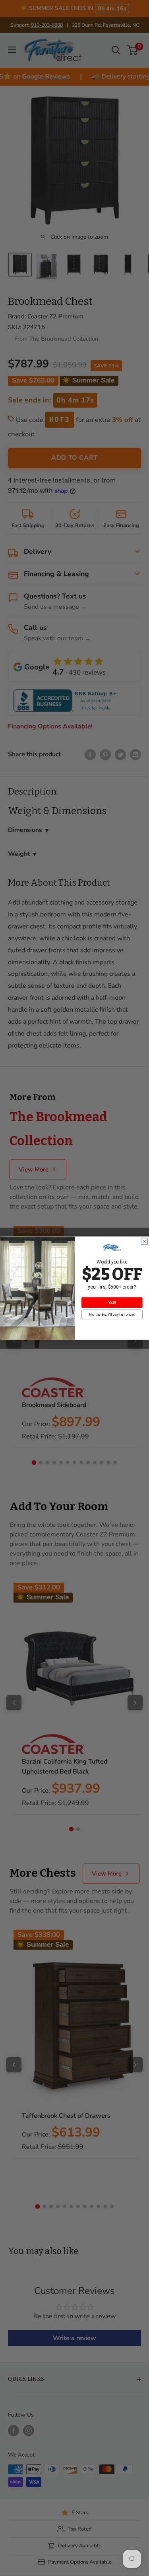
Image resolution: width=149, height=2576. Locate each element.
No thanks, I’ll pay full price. (112, 1314)
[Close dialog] (144, 1241)
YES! (112, 1303)
